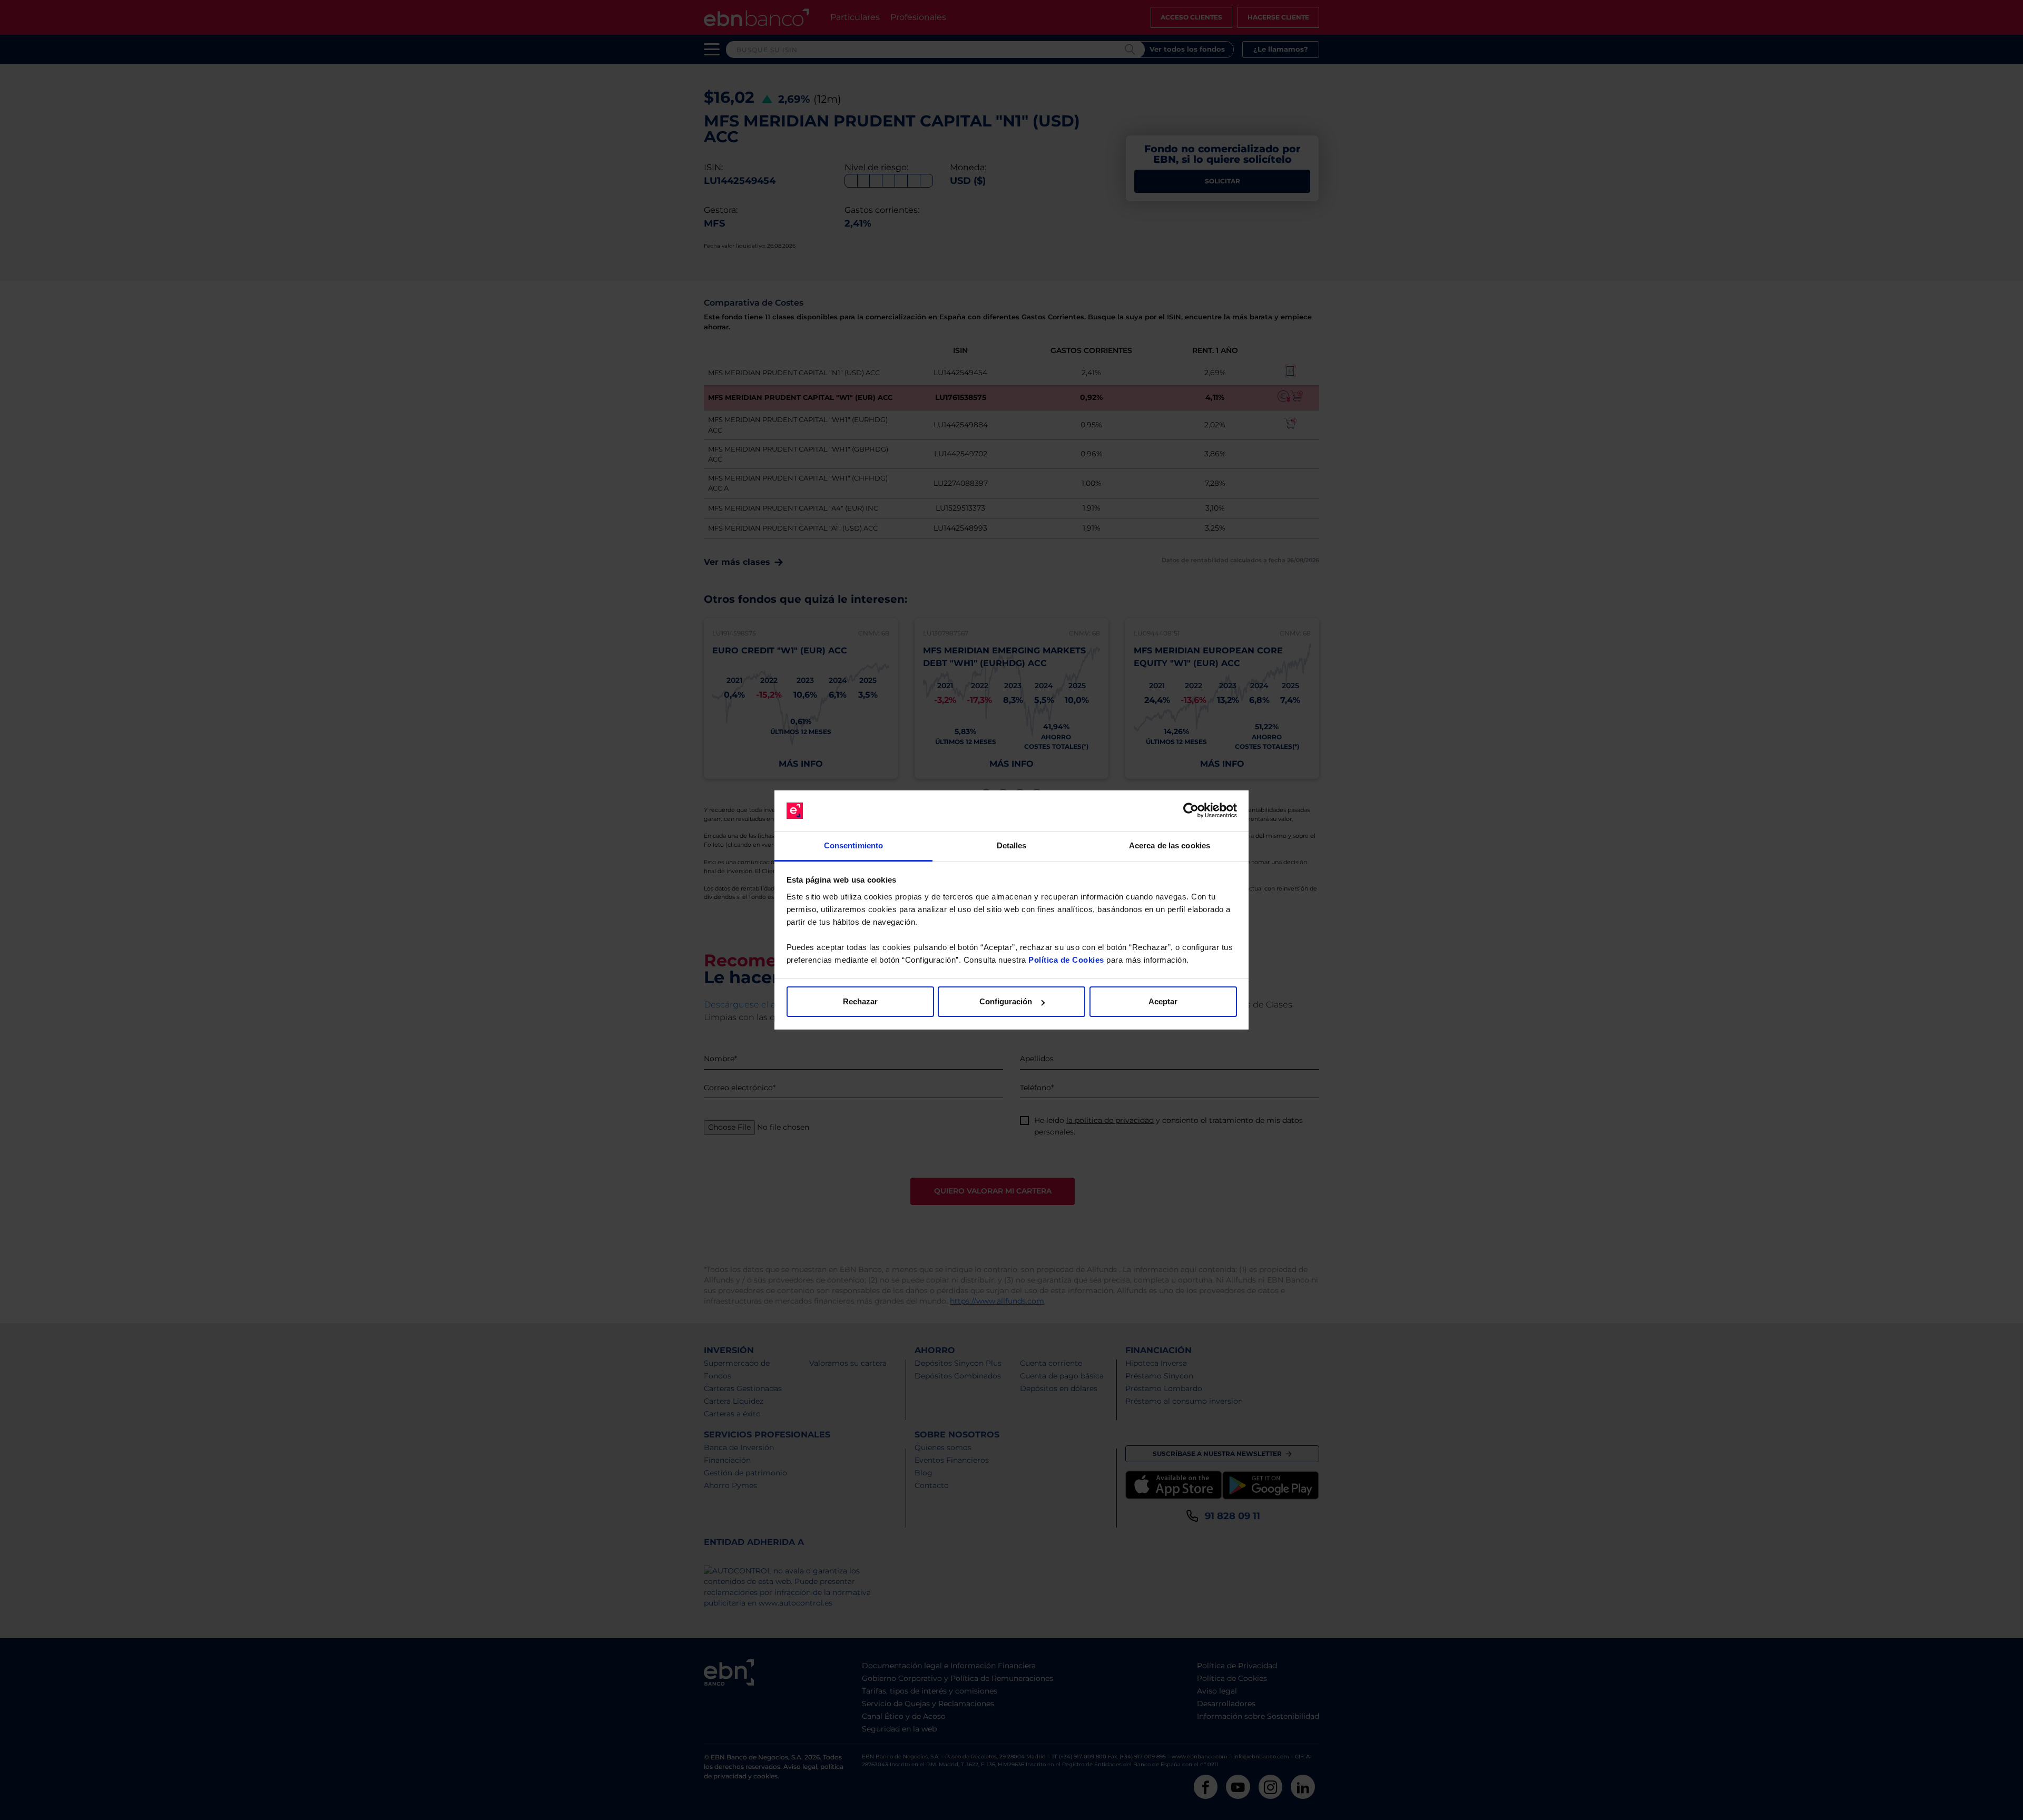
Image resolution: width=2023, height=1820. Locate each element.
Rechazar (860, 1001)
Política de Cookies (1066, 960)
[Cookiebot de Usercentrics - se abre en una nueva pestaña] (1191, 811)
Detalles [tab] (1012, 845)
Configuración (1006, 1001)
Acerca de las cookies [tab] (1170, 845)
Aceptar (1163, 1001)
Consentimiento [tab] (853, 845)
